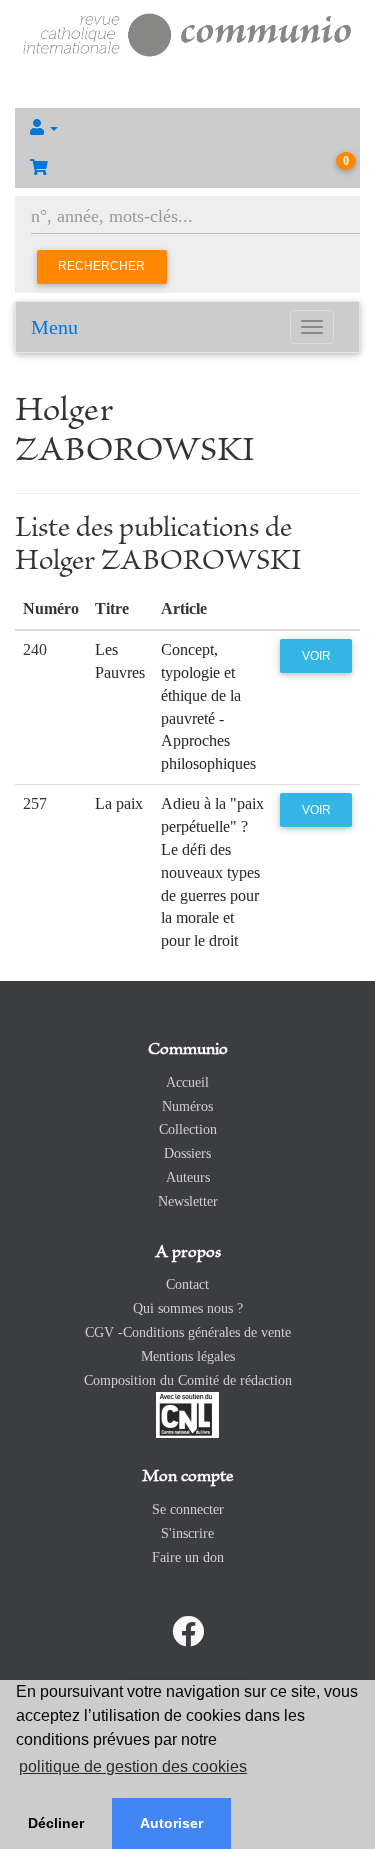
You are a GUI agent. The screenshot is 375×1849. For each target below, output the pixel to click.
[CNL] (187, 1414)
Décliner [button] (56, 1823)
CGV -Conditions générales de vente (188, 1332)
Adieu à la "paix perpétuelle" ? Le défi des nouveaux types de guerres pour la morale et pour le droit (212, 872)
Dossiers (187, 1153)
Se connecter (188, 1509)
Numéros (187, 1106)
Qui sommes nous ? (188, 1308)
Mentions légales (188, 1356)
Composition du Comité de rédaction (188, 1380)
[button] (187, 128)
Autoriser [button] (171, 1823)
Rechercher (101, 266)
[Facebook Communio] (188, 1632)
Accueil (187, 1082)
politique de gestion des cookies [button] (133, 1766)
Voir (316, 656)
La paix (119, 803)
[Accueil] (187, 32)
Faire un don (188, 1557)
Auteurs (188, 1177)
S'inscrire (187, 1533)
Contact (187, 1284)
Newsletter (188, 1201)
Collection (188, 1129)
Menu (54, 327)
